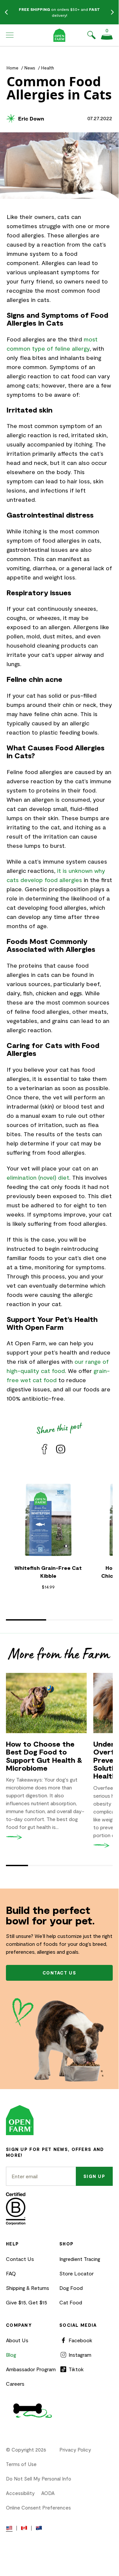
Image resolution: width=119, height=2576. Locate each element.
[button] (10, 35)
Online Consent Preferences (38, 2508)
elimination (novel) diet (38, 1177)
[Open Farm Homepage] (59, 35)
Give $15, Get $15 (27, 2302)
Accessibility (20, 2493)
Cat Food (71, 2302)
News (30, 68)
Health (48, 68)
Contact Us (20, 2259)
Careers (15, 2384)
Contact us (59, 1973)
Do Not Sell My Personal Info (39, 2479)
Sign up (94, 2176)
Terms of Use (21, 2464)
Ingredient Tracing (80, 2259)
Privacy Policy (75, 2450)
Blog (11, 2355)
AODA (48, 2493)
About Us (17, 2340)
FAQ (11, 2273)
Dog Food (71, 2288)
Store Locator (76, 2273)
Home (13, 68)
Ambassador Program (31, 2369)
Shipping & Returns (28, 2288)
